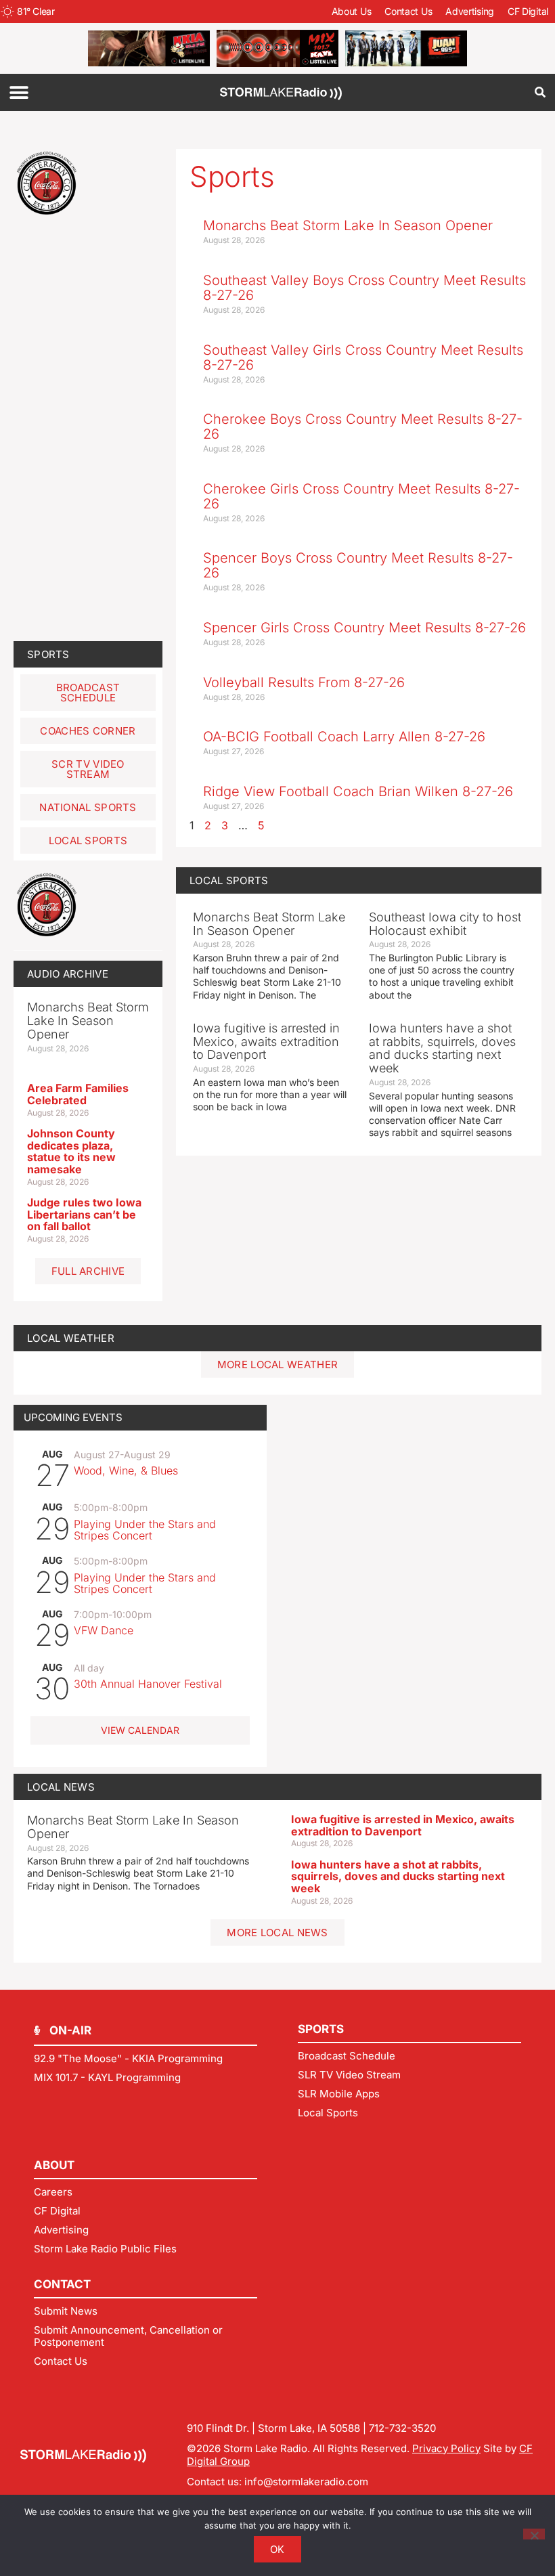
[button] (19, 92)
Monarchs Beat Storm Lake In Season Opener (133, 1827)
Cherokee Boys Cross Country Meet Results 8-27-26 (363, 427)
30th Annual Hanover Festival (148, 1684)
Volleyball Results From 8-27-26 (304, 682)
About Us (352, 11)
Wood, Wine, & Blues (126, 1470)
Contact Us (408, 11)
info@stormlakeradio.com (306, 2482)
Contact (62, 2284)
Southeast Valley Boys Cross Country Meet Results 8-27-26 (364, 288)
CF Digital (528, 11)
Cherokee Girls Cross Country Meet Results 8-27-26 (361, 496)
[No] (534, 2534)
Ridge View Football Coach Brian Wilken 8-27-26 (358, 791)
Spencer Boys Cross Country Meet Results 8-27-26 (358, 565)
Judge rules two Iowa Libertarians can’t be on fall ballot (84, 1214)
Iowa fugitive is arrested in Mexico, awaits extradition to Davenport (403, 1825)
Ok (277, 2549)
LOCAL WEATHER (71, 1338)
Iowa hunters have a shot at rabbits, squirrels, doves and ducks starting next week (398, 1876)
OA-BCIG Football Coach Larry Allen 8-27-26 (344, 737)
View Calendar (140, 1730)
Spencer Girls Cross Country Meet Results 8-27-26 (364, 628)
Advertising (470, 11)
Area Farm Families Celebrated (78, 1094)
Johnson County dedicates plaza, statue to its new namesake (71, 1151)
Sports (48, 654)
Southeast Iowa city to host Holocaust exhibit (445, 924)
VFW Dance (104, 1630)
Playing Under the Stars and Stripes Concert (145, 1530)
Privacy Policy (446, 2448)
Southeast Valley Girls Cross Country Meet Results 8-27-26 (363, 357)
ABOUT (54, 2165)
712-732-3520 (402, 2428)
